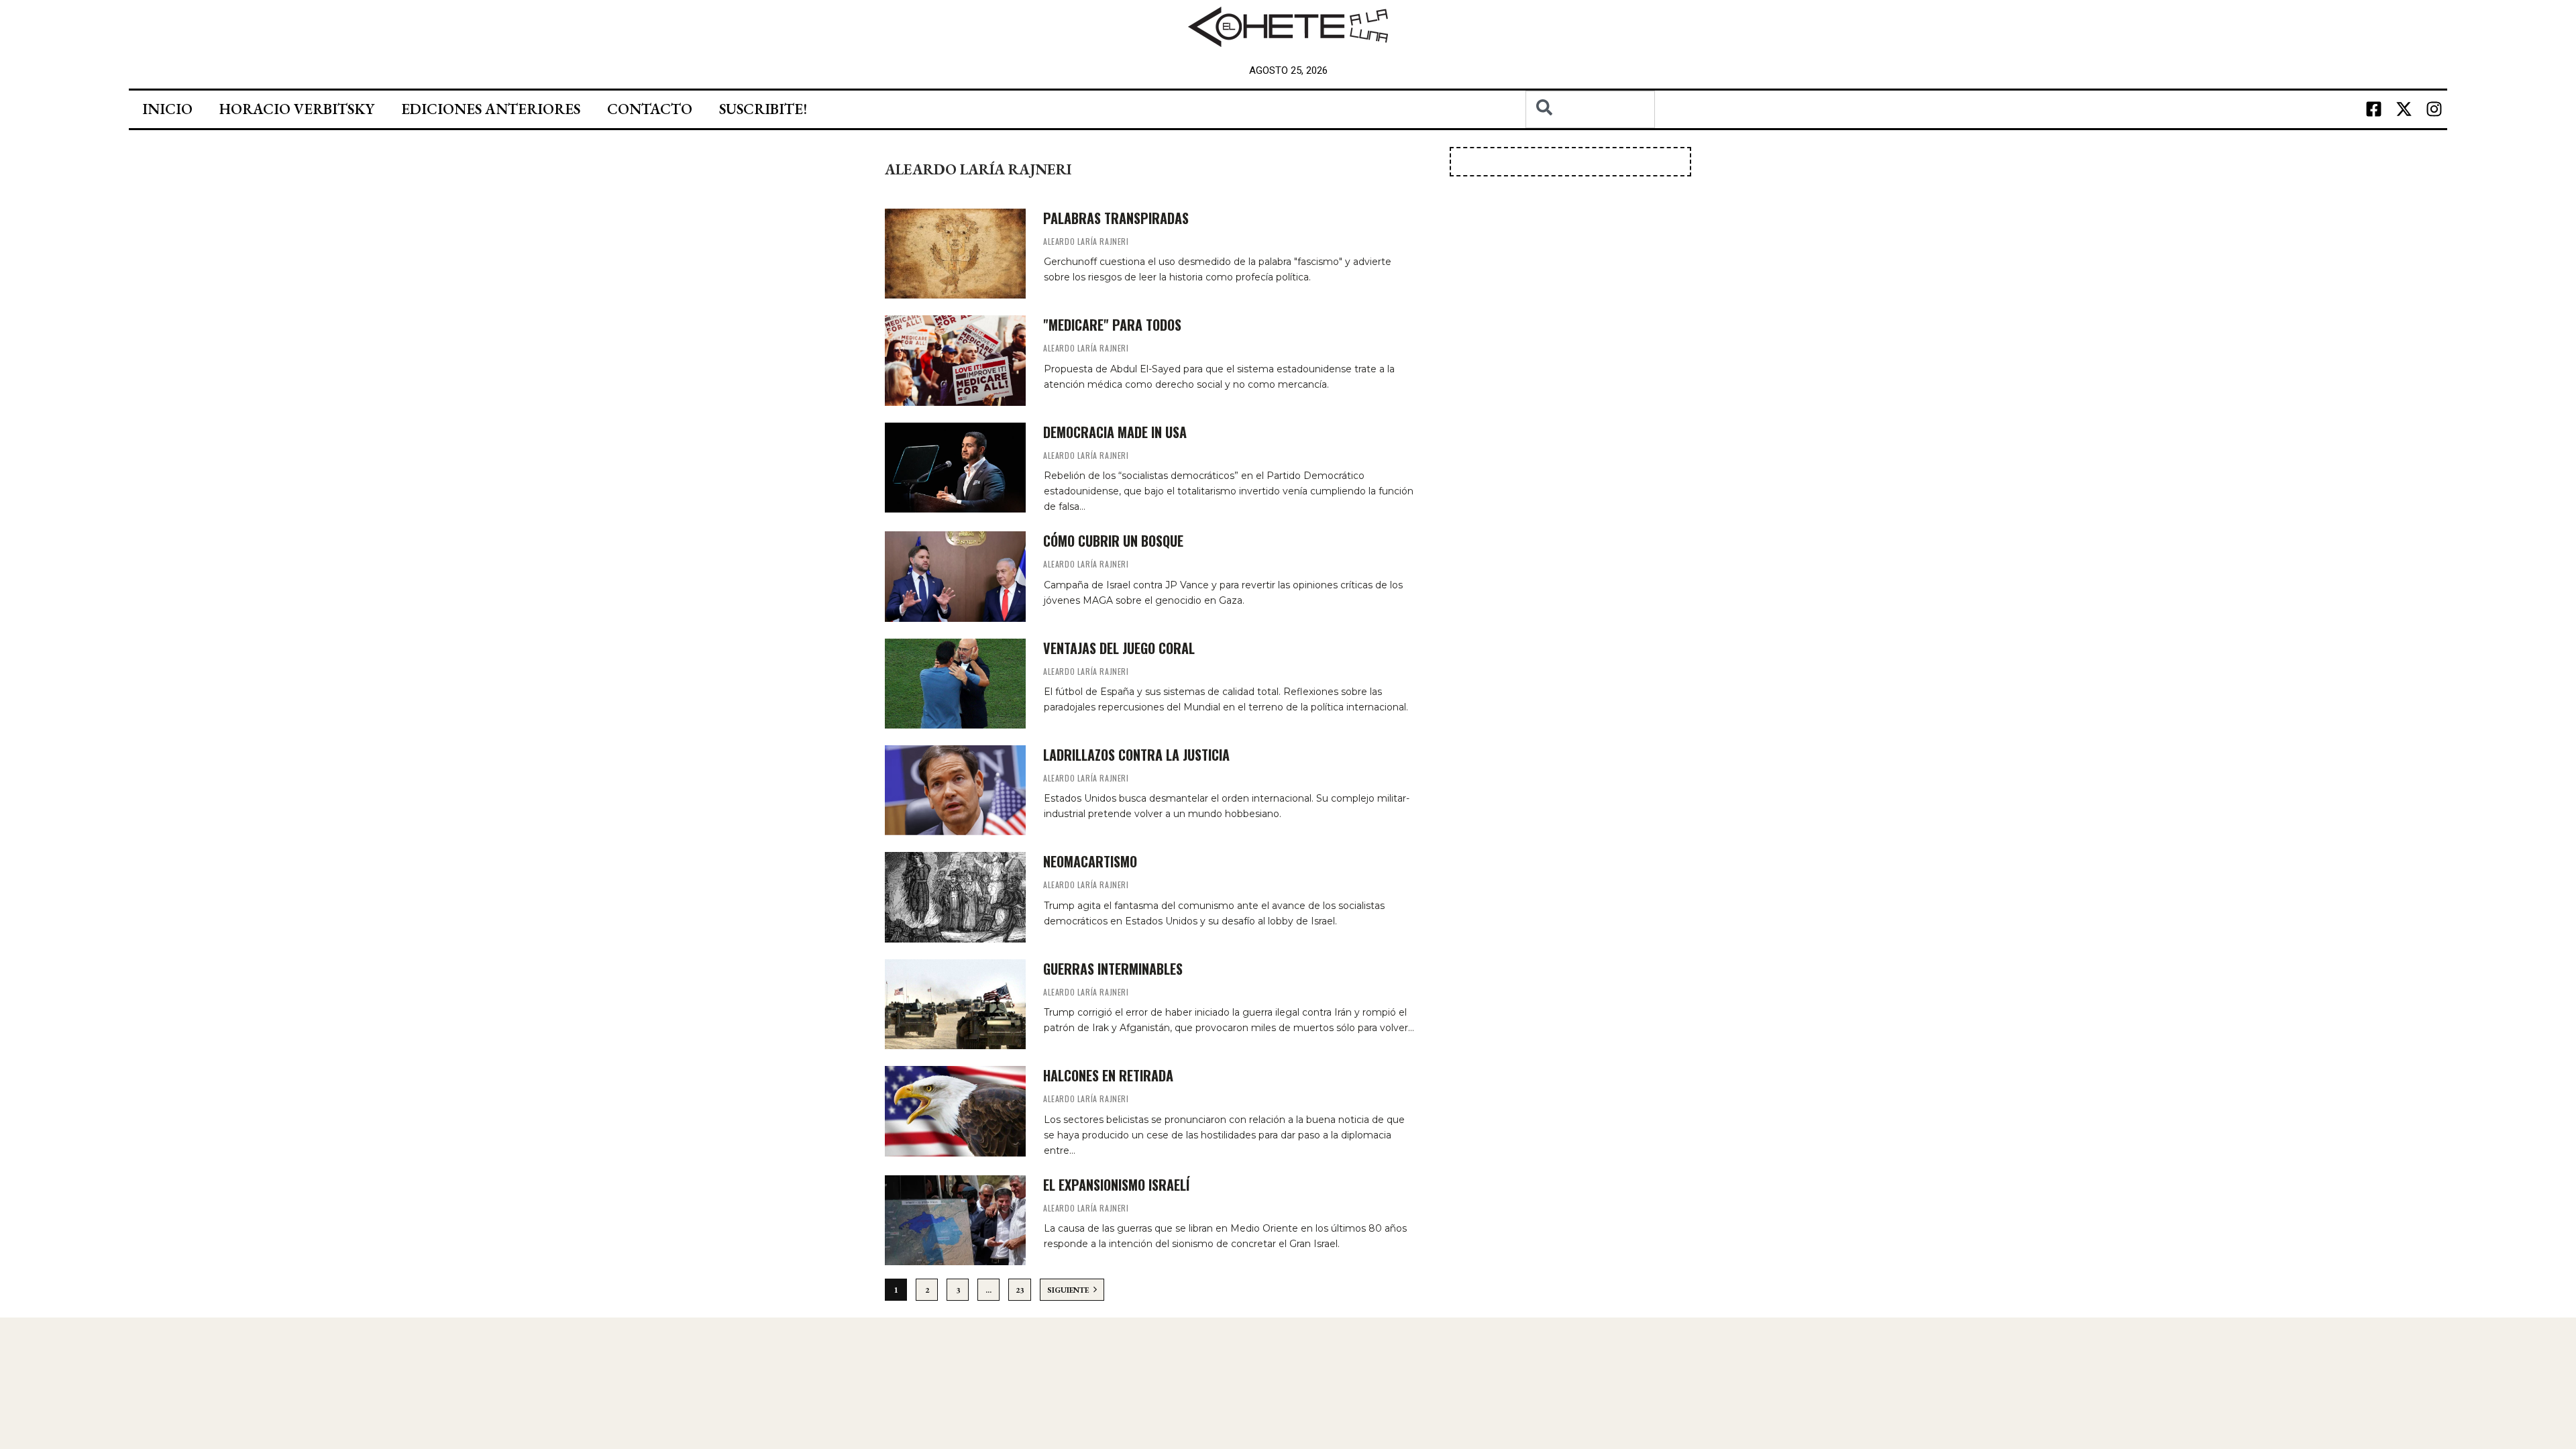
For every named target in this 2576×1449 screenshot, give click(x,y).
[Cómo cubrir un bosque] (955, 576)
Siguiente (1069, 1290)
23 (1020, 1290)
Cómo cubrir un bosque (1113, 541)
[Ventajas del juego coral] (955, 684)
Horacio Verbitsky (297, 109)
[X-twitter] (2404, 109)
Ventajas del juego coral (1119, 648)
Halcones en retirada (1108, 1075)
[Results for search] (1590, 136)
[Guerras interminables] (955, 1004)
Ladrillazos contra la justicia (1136, 755)
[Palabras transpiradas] (955, 254)
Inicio (167, 109)
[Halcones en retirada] (955, 1111)
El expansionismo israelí (1116, 1185)
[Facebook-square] (2373, 109)
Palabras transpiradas (1116, 218)
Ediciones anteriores (491, 109)
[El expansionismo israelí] (955, 1220)
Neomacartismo (1090, 861)
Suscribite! (763, 109)
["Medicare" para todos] (955, 360)
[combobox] (1590, 109)
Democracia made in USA (1115, 432)
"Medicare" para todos (1112, 325)
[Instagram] (2434, 109)
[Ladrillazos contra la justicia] (955, 790)
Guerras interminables (1113, 969)
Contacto (650, 109)
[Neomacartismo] (955, 897)
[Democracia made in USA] (955, 468)
